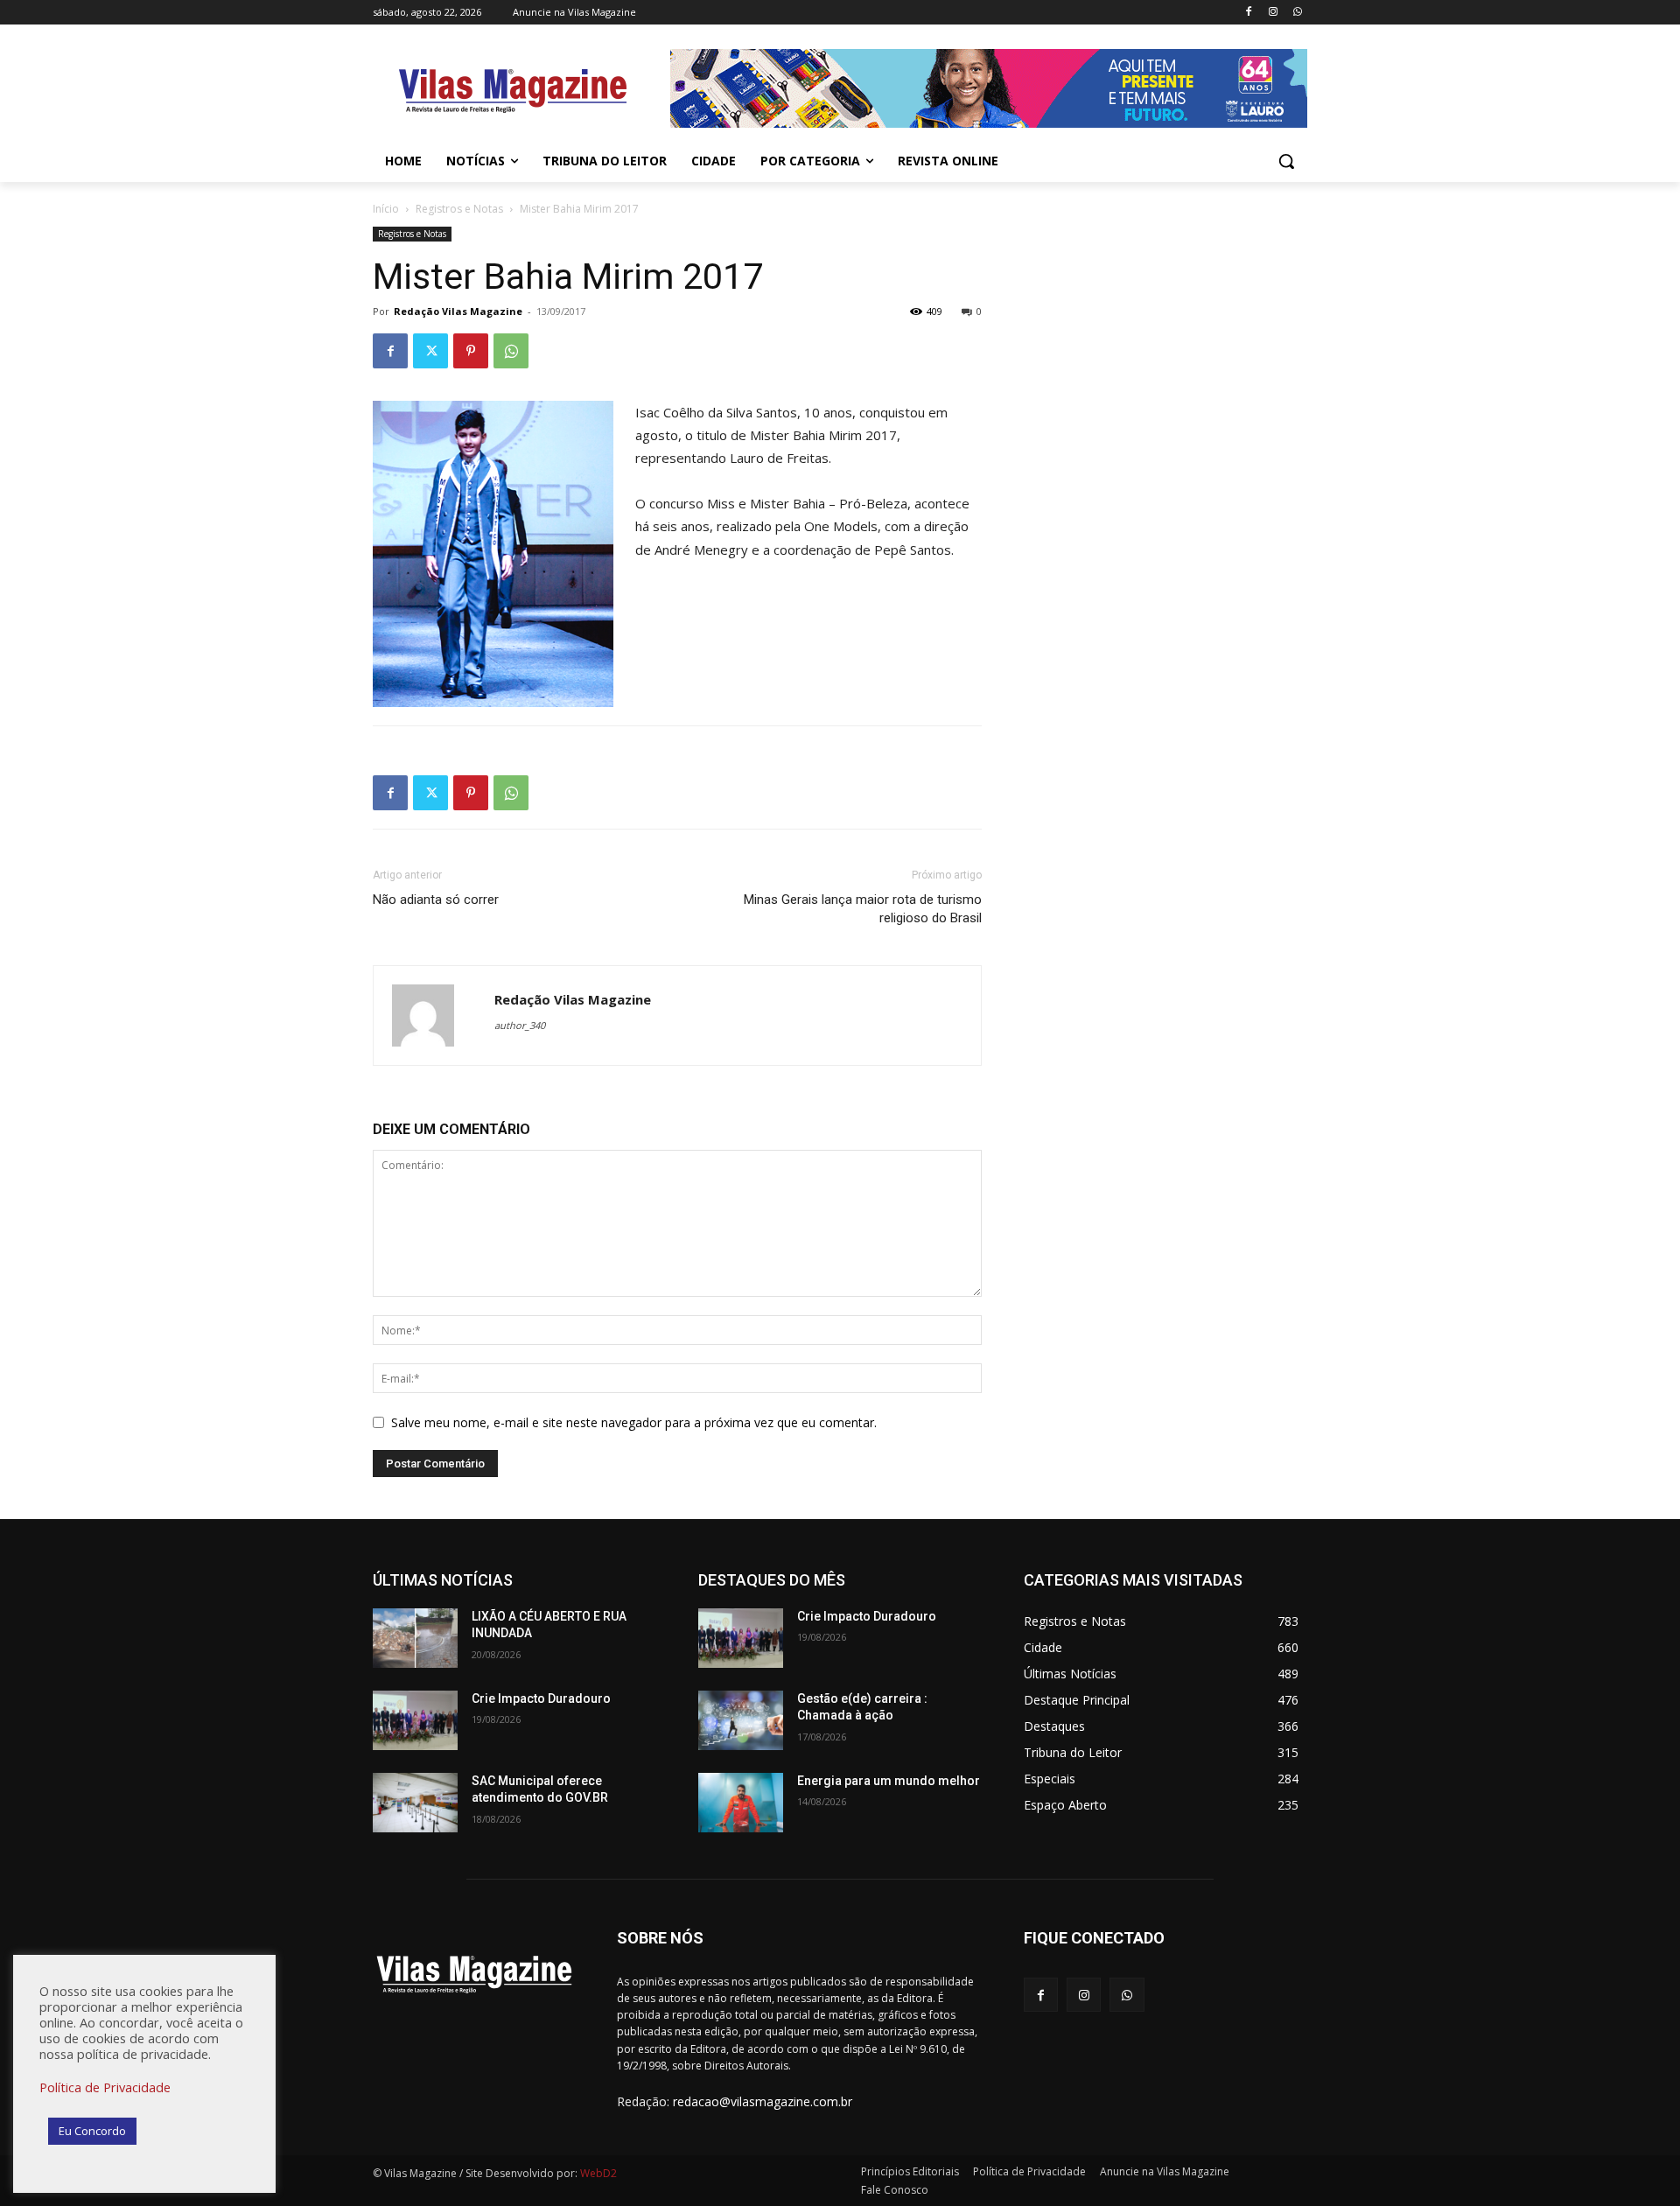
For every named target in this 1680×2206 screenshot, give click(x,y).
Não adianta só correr (436, 900)
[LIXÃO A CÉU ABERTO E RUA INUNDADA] (415, 1638)
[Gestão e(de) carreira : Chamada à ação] (741, 1720)
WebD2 (597, 2173)
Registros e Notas (459, 209)
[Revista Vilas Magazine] (513, 91)
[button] (1286, 161)
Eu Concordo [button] (92, 2131)
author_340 (520, 1025)
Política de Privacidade (105, 2087)
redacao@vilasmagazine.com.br (763, 2101)
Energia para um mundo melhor (889, 1781)
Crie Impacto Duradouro (541, 1698)
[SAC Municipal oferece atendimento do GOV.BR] (415, 1803)
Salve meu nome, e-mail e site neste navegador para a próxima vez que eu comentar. (634, 1422)
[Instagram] (1273, 13)
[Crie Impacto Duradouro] (415, 1720)
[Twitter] (430, 351)
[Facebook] (1249, 13)
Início (386, 209)
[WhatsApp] (1297, 13)
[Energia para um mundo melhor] (741, 1803)
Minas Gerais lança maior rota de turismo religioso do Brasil (863, 909)
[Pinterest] (471, 351)
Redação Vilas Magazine (458, 311)
